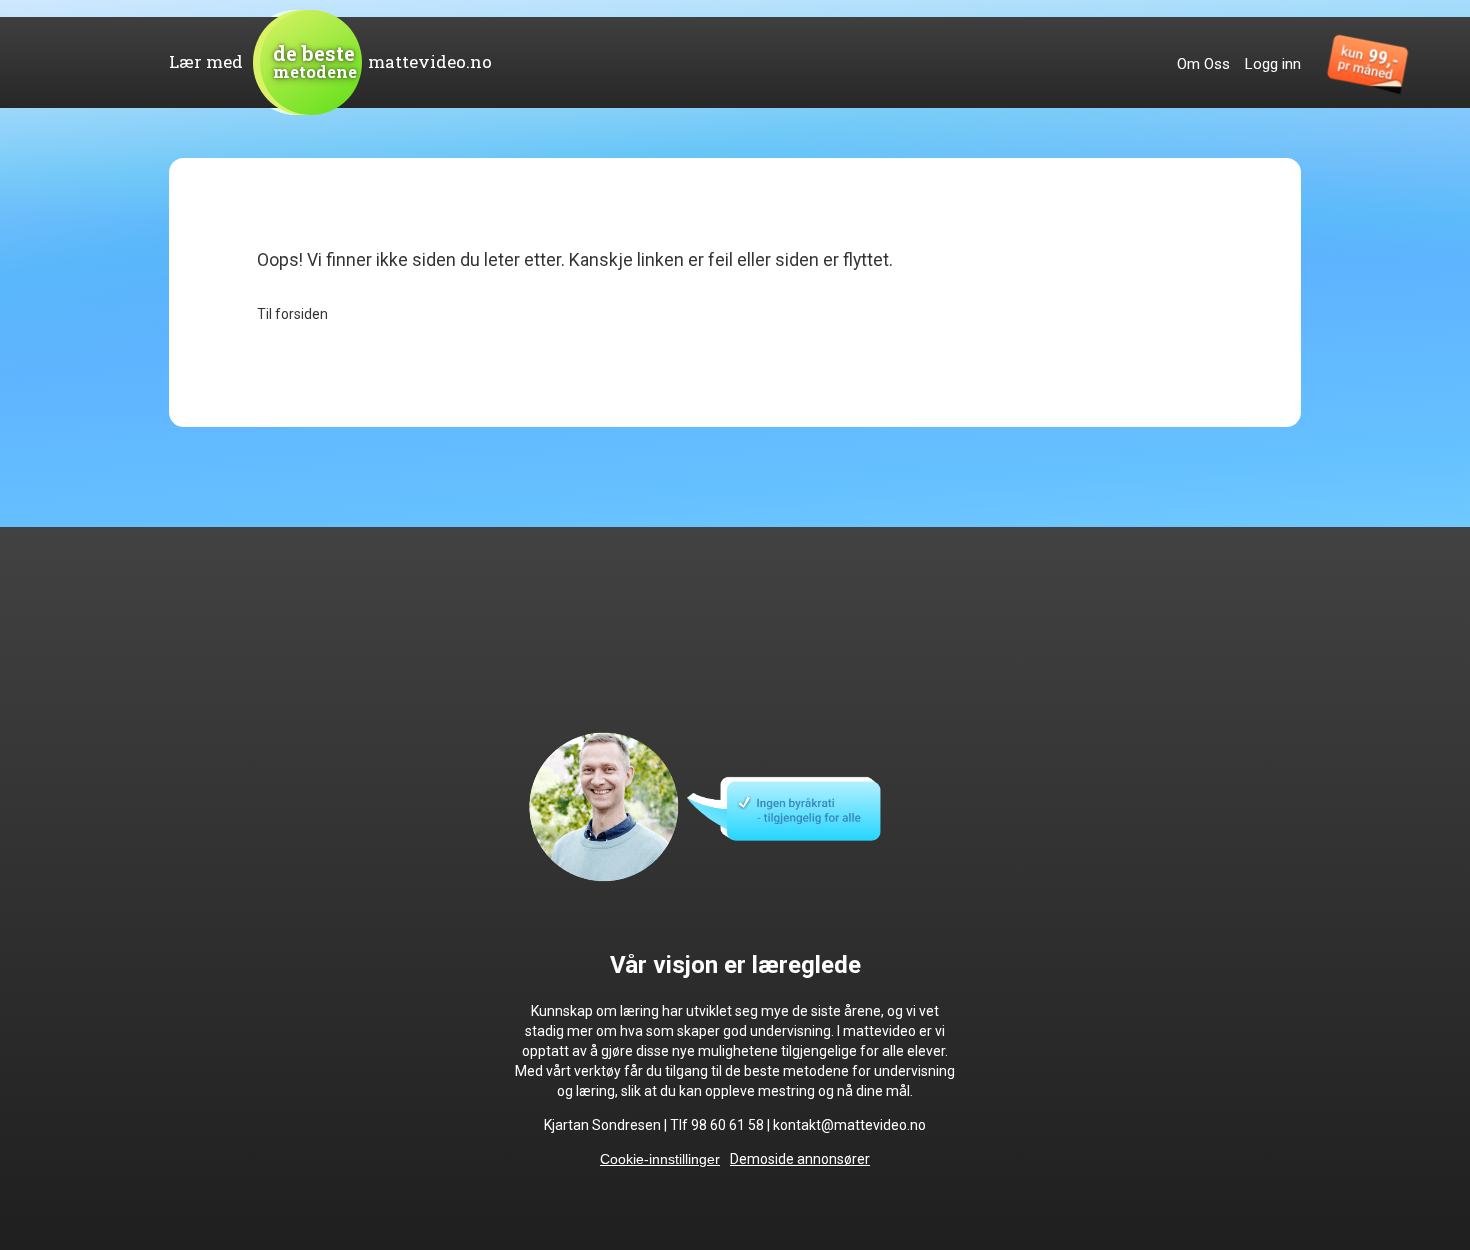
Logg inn (1273, 64)
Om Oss (1203, 64)
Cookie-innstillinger (660, 1159)
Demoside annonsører (800, 1159)
